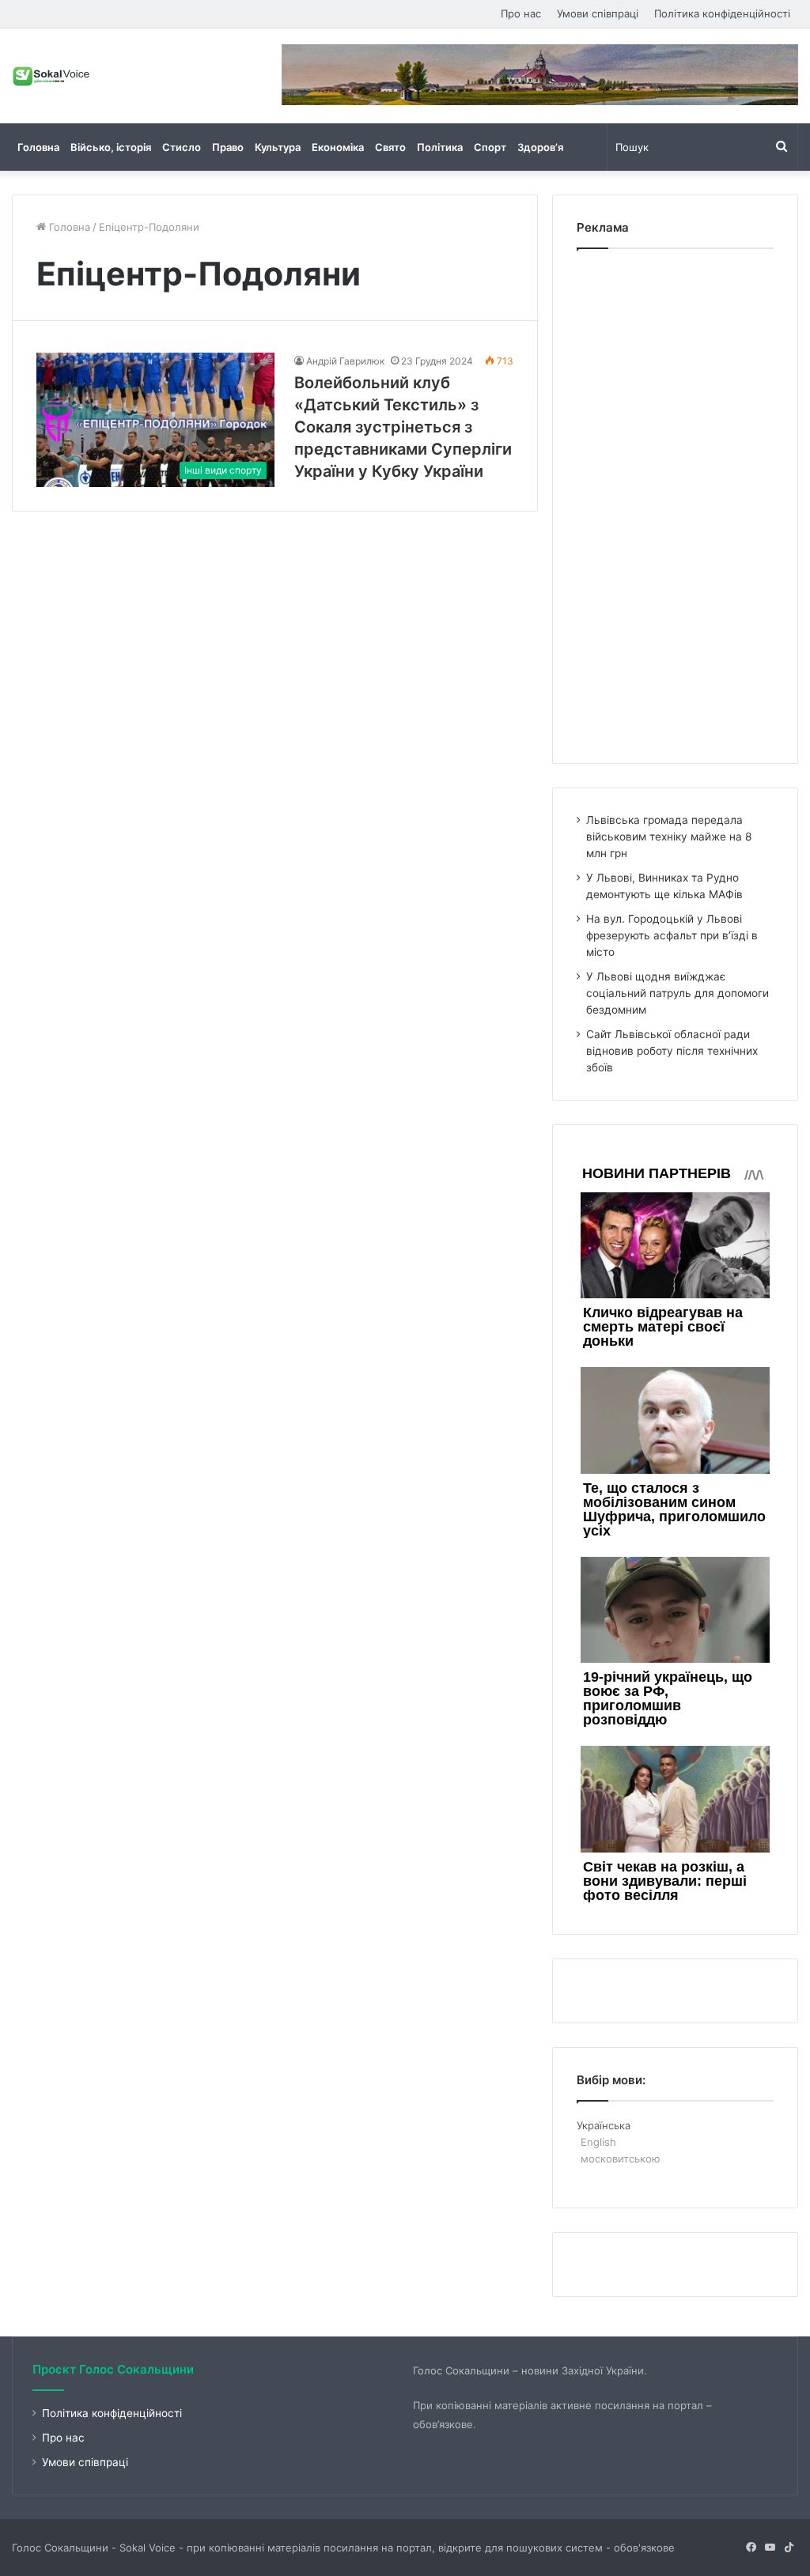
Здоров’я (540, 147)
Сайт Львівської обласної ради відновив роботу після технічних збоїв (672, 1051)
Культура (278, 147)
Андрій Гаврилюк (345, 361)
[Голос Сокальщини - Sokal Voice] (51, 76)
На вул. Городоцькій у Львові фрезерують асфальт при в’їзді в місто (672, 935)
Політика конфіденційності (722, 13)
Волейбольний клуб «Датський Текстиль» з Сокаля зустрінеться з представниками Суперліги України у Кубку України (403, 427)
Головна (38, 147)
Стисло (182, 147)
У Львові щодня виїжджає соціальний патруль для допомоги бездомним (678, 993)
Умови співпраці (598, 13)
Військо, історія (111, 147)
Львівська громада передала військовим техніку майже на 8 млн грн (669, 837)
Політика (440, 147)
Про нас (521, 13)
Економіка (338, 147)
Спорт (490, 147)
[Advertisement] (675, 502)
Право (228, 147)
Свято (390, 147)
